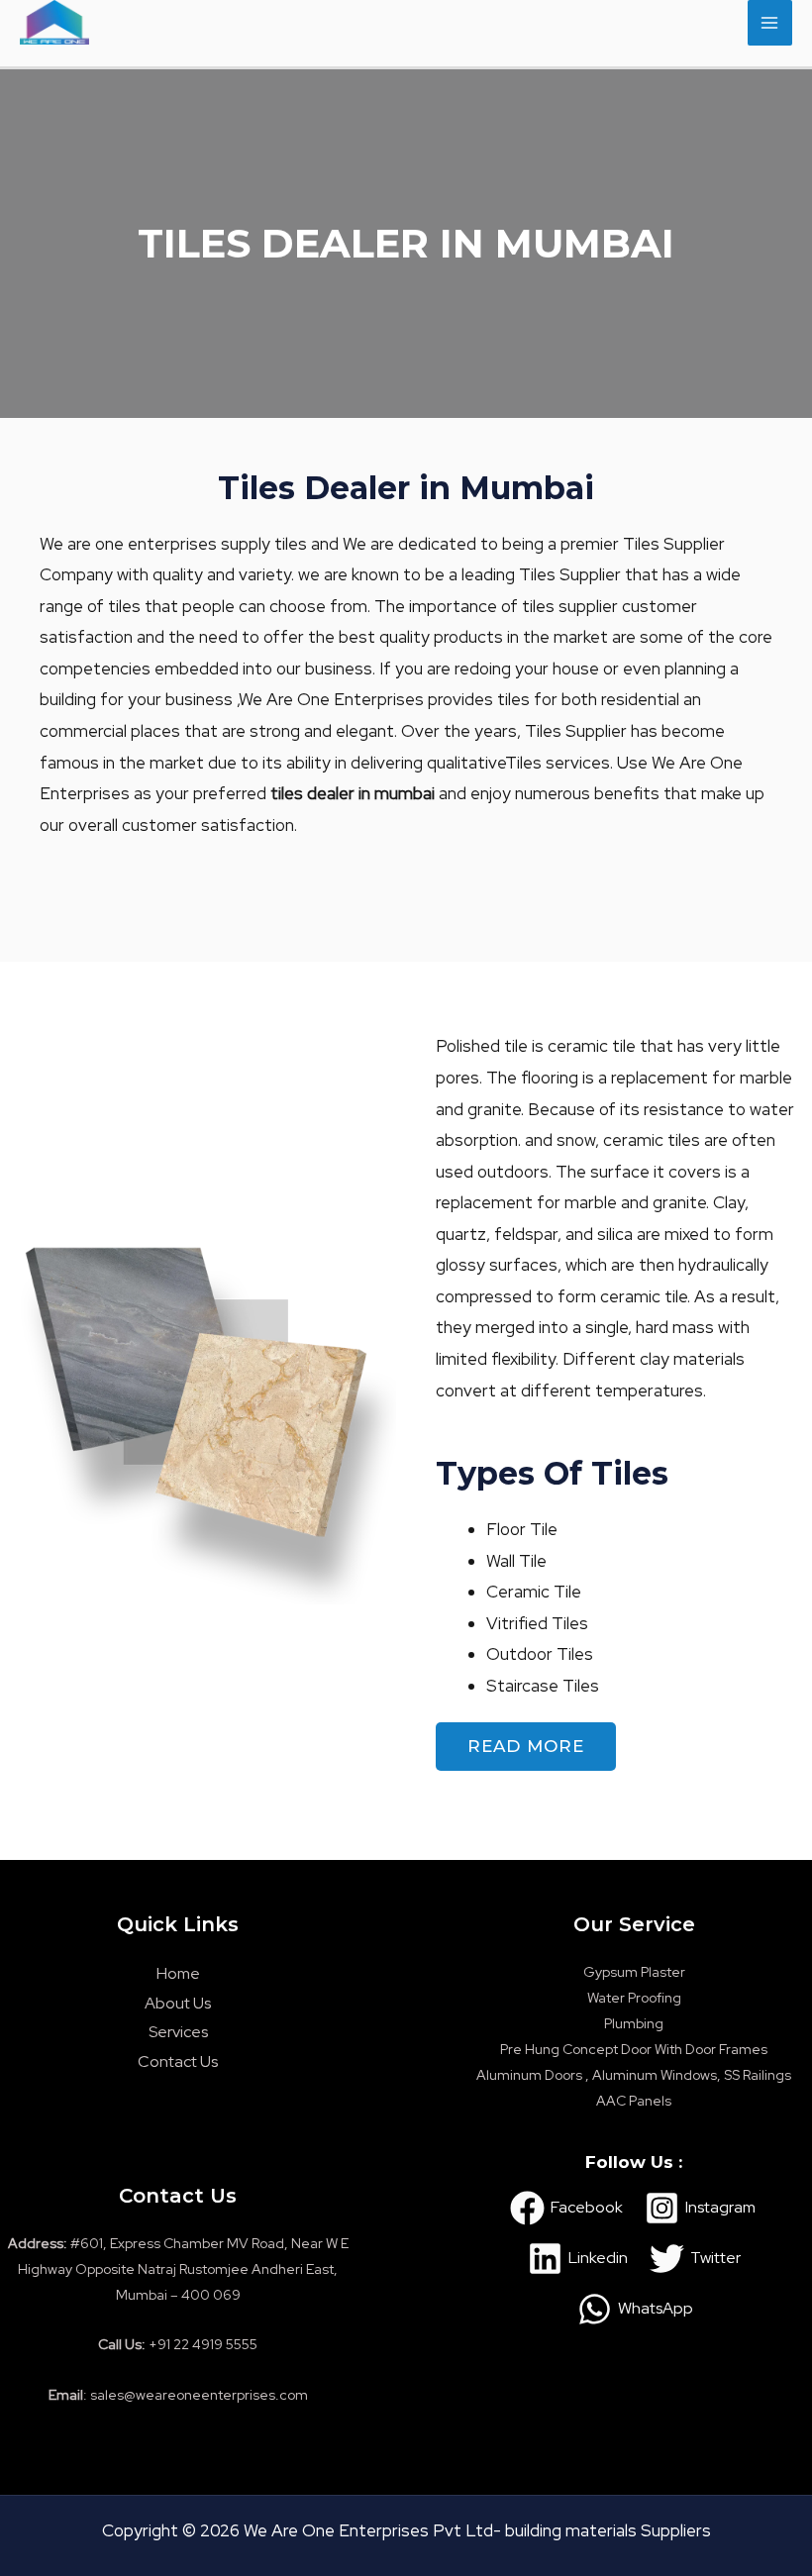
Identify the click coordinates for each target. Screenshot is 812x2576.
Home (178, 1973)
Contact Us (178, 2061)
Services (178, 2032)
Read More (526, 1746)
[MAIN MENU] (770, 23)
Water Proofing (634, 1998)
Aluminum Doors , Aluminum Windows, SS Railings (634, 2075)
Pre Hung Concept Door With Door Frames (634, 2049)
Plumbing (634, 2023)
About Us (178, 2003)
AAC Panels (634, 2101)
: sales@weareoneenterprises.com (178, 2395)
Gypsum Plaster (634, 1972)
